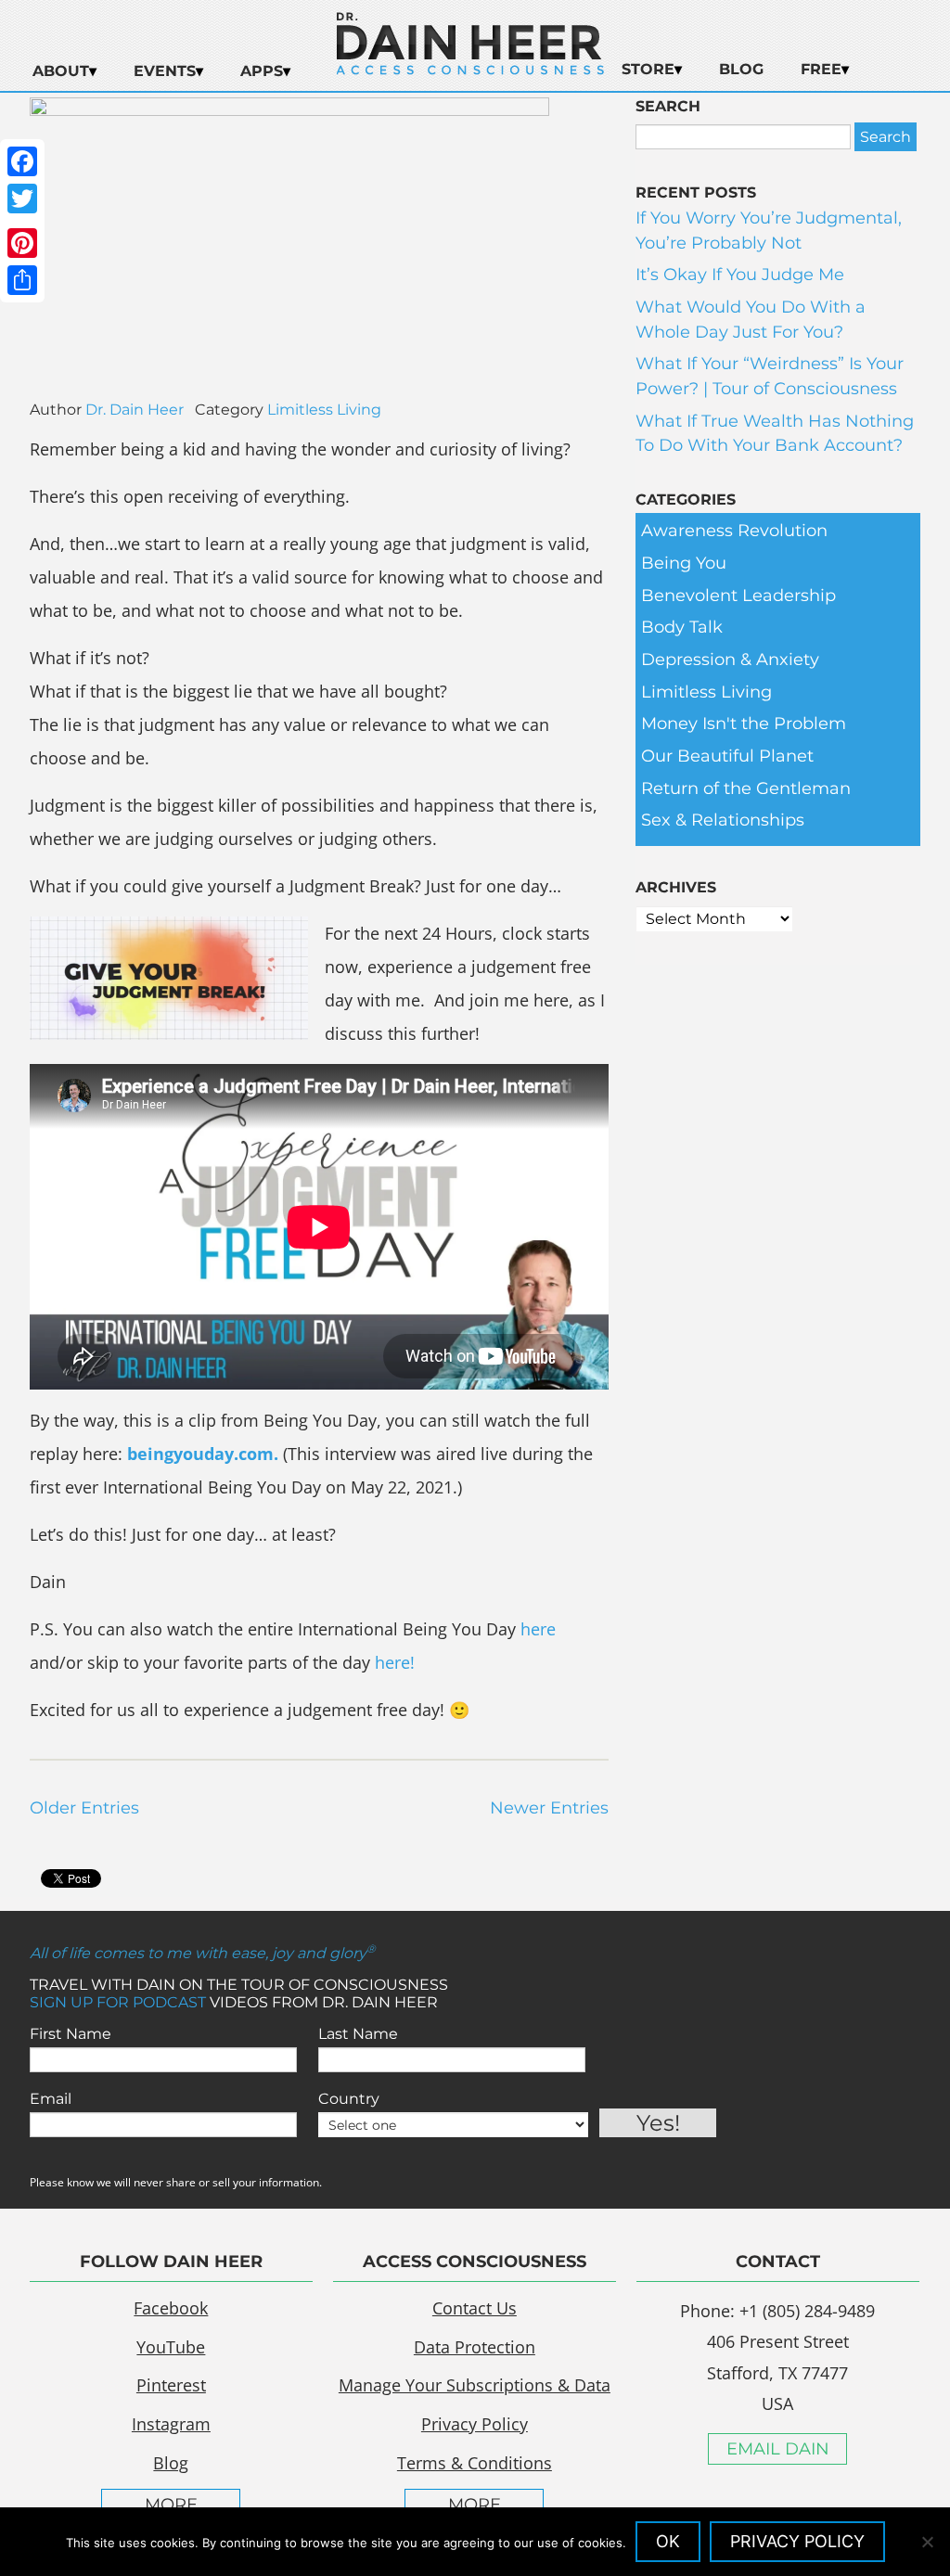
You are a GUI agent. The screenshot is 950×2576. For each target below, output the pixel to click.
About (61, 71)
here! (395, 1662)
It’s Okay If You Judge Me (740, 275)
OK (668, 2541)
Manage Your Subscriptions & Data (475, 2385)
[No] (927, 2542)
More (171, 2505)
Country (349, 2099)
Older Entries (84, 1808)
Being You (684, 563)
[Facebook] (22, 161)
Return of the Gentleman (746, 788)
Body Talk (682, 627)
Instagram (171, 2424)
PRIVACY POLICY (797, 2541)
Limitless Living (324, 410)
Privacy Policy (475, 2424)
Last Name (358, 2034)
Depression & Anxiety (730, 660)
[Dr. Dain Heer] (470, 70)
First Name (71, 2034)
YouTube (171, 2347)
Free (821, 69)
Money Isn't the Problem (744, 724)
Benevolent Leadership (738, 596)
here (538, 1629)
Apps (262, 71)
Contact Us (475, 2308)
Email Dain (778, 2449)
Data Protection (475, 2347)
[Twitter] (22, 199)
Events (165, 71)
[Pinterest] (22, 243)
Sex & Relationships (723, 820)
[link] (205, 1454)
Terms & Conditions (475, 2463)
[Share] (22, 280)
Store (648, 69)
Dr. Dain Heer (135, 410)
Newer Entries (549, 1808)
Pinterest (171, 2385)
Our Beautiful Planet (727, 756)
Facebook (171, 2308)
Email (51, 2099)
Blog (741, 69)
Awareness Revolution (734, 531)
